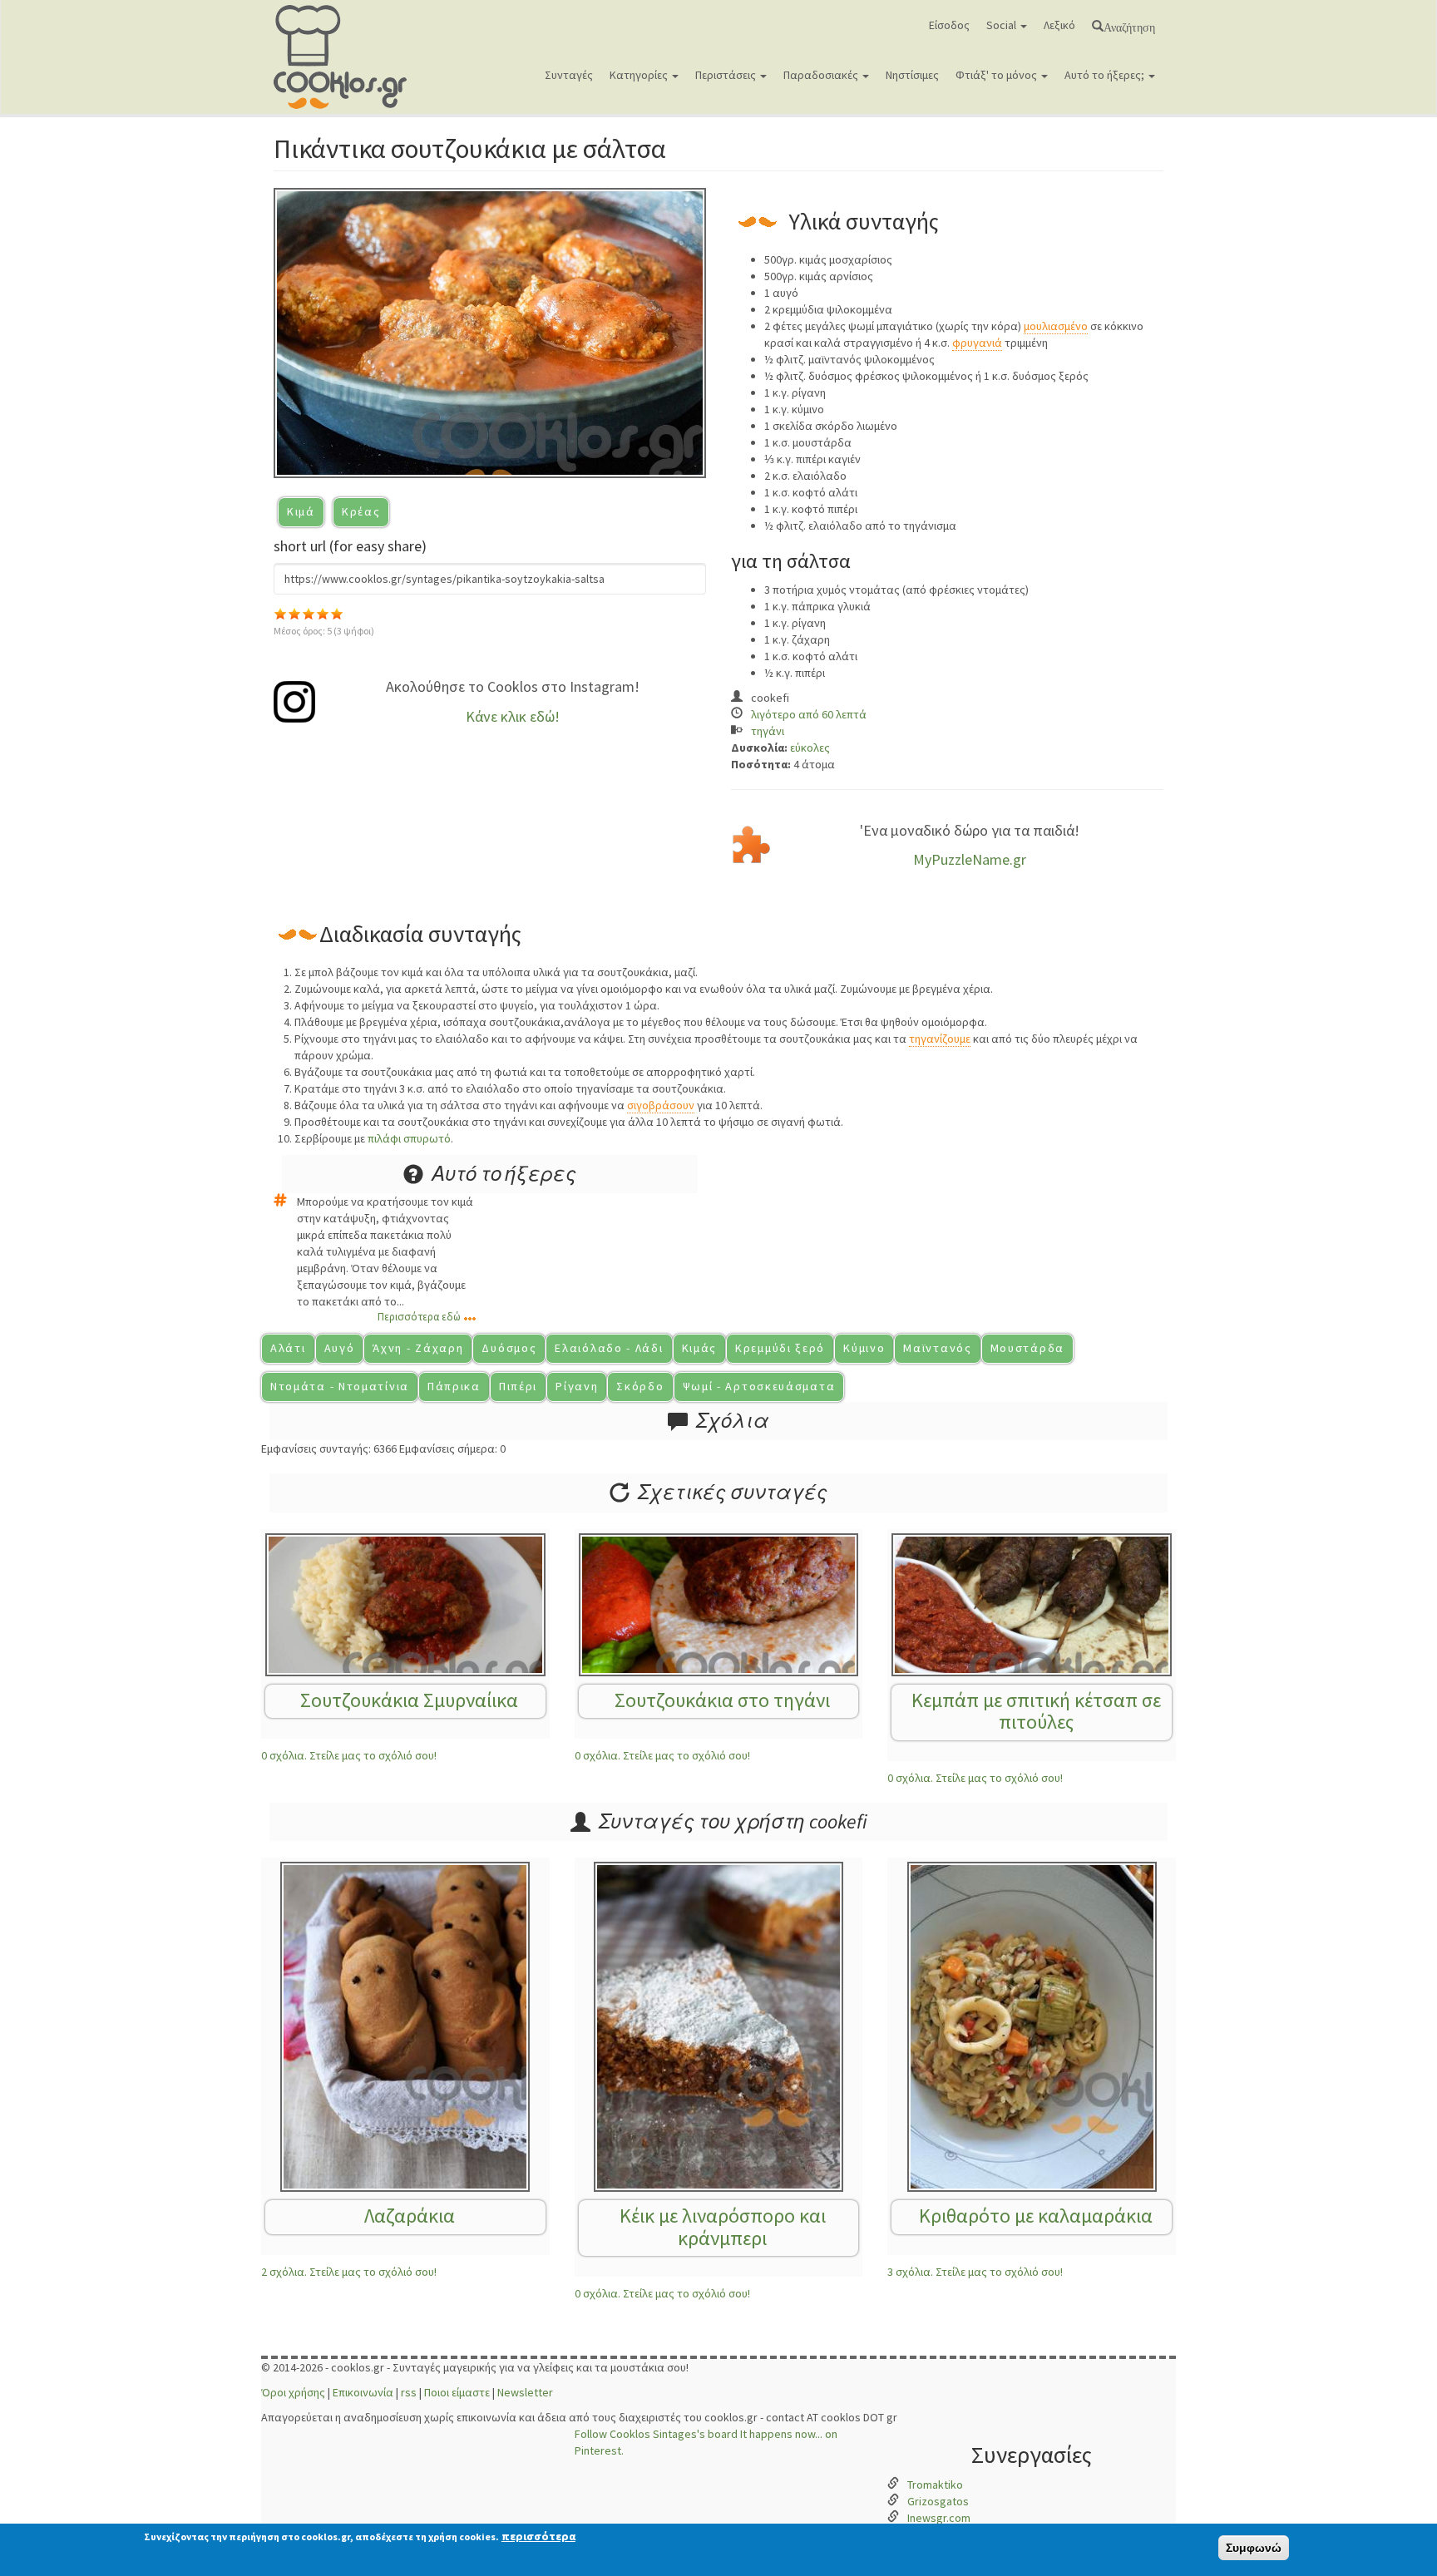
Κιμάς (700, 1348)
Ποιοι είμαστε (457, 2392)
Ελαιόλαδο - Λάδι (609, 1348)
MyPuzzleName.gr (970, 859)
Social (1002, 25)
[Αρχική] (346, 57)
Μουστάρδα (1027, 1348)
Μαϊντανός (937, 1348)
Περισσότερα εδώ (419, 1317)
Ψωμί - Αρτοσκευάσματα (759, 1386)
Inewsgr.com (939, 2518)
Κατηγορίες (640, 75)
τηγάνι (768, 731)
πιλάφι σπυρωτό (409, 1138)
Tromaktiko (935, 2485)
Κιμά (301, 511)
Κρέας (361, 511)
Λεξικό (1059, 25)
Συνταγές (569, 75)
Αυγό (340, 1348)
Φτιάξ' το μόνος (998, 75)
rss (409, 2392)
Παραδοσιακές (822, 75)
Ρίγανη (577, 1386)
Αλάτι (288, 1348)
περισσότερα (538, 2536)
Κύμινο (864, 1348)
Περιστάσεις (727, 75)
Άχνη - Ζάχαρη (418, 1348)
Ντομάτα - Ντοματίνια (340, 1386)
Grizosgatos (938, 2501)
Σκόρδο (640, 1386)
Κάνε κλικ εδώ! (513, 716)
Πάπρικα (454, 1386)
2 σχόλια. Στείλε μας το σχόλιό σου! (349, 2272)
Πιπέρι (518, 1386)
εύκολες (810, 748)
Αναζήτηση (1129, 26)
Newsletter (525, 2392)
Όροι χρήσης (293, 2392)
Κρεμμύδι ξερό (780, 1348)
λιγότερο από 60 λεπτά (809, 714)
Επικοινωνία (363, 2392)
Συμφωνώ (1254, 2548)
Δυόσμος (509, 1348)
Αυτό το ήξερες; (1106, 75)
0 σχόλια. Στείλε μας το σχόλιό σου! (349, 1755)
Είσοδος (949, 25)
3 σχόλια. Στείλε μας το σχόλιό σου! (975, 2272)
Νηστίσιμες (912, 75)
